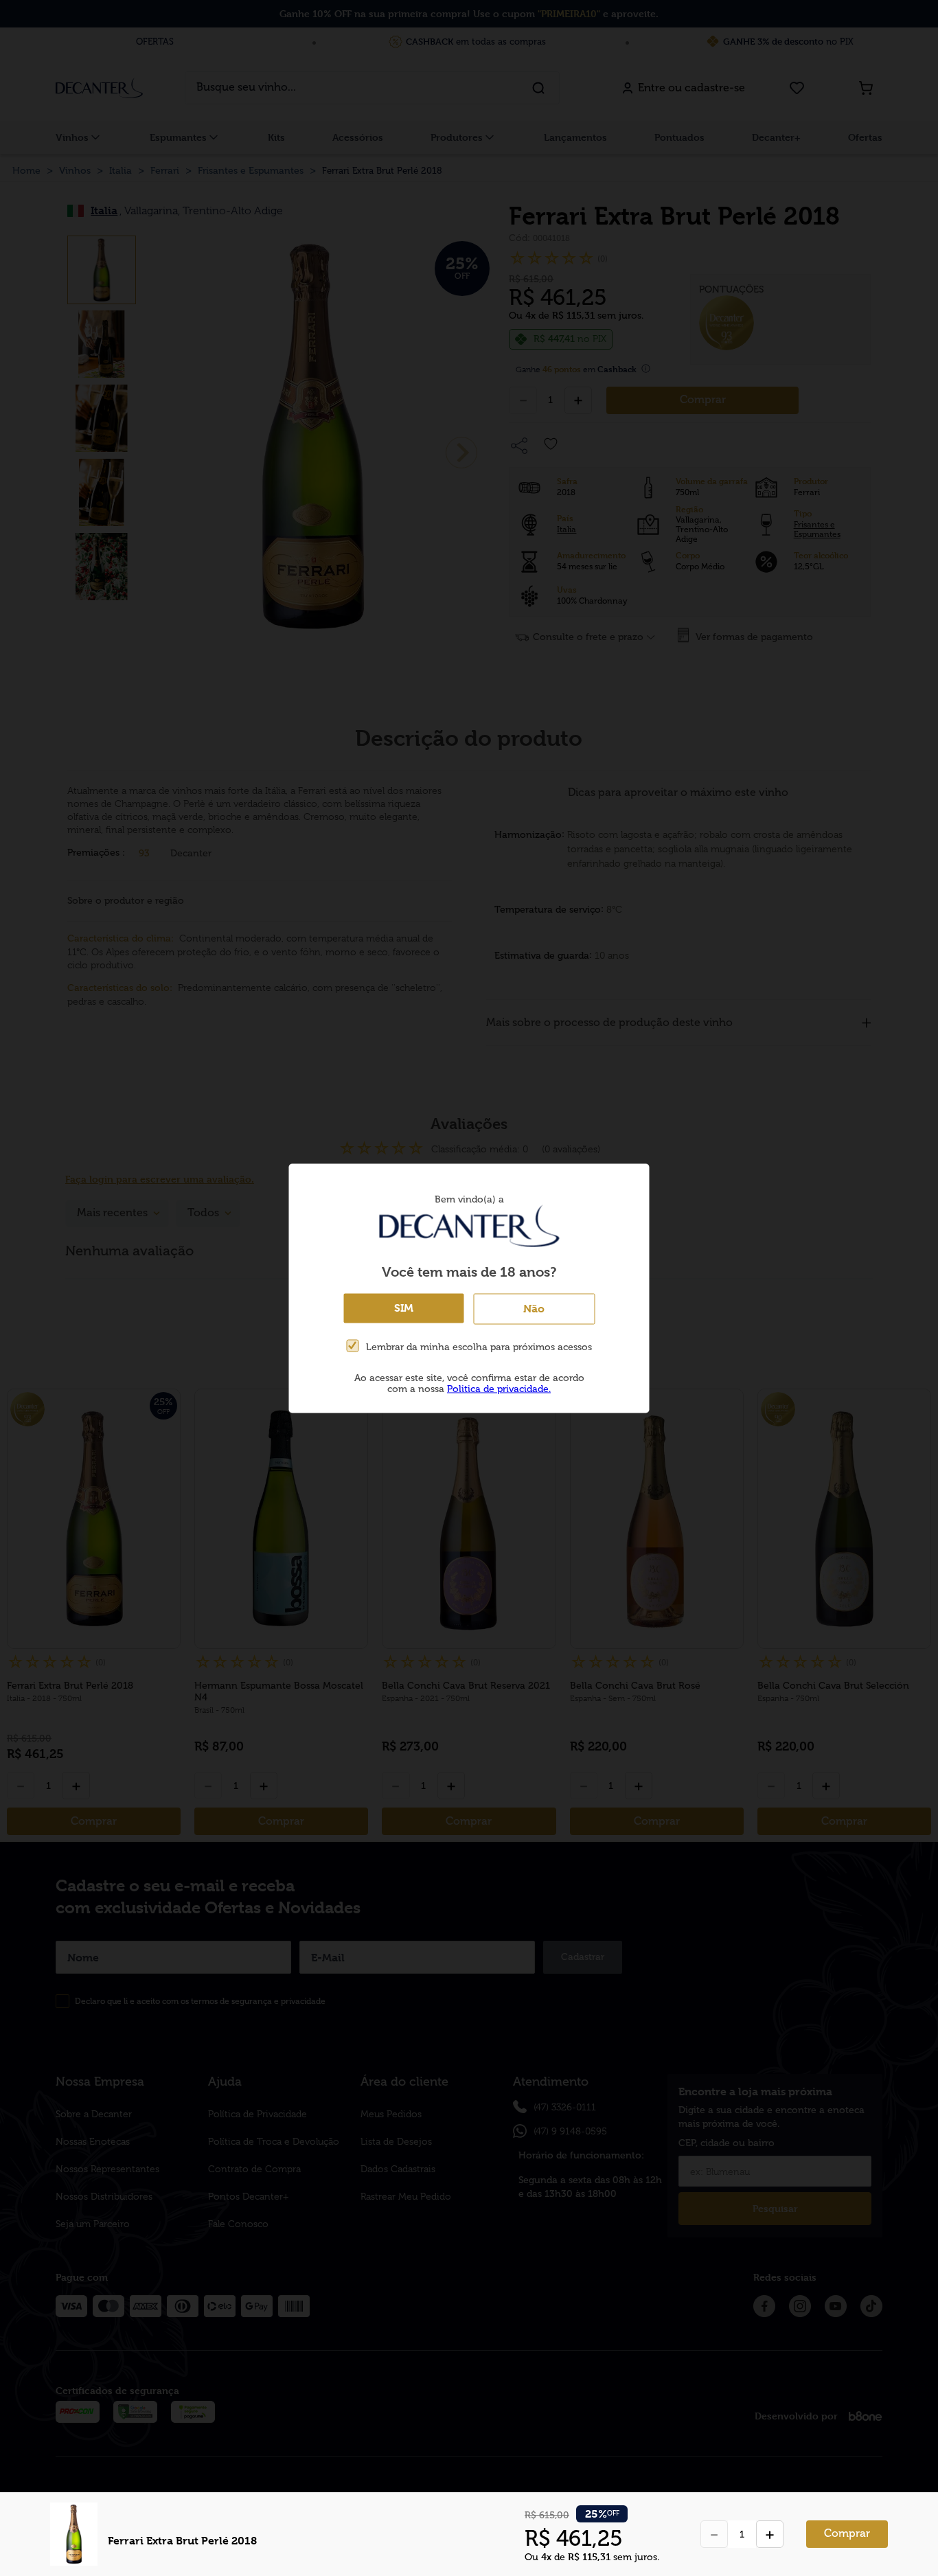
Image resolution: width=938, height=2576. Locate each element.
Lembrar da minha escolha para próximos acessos (479, 1347)
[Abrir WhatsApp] (904, 2541)
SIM (404, 1307)
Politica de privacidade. (499, 1388)
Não (534, 1308)
